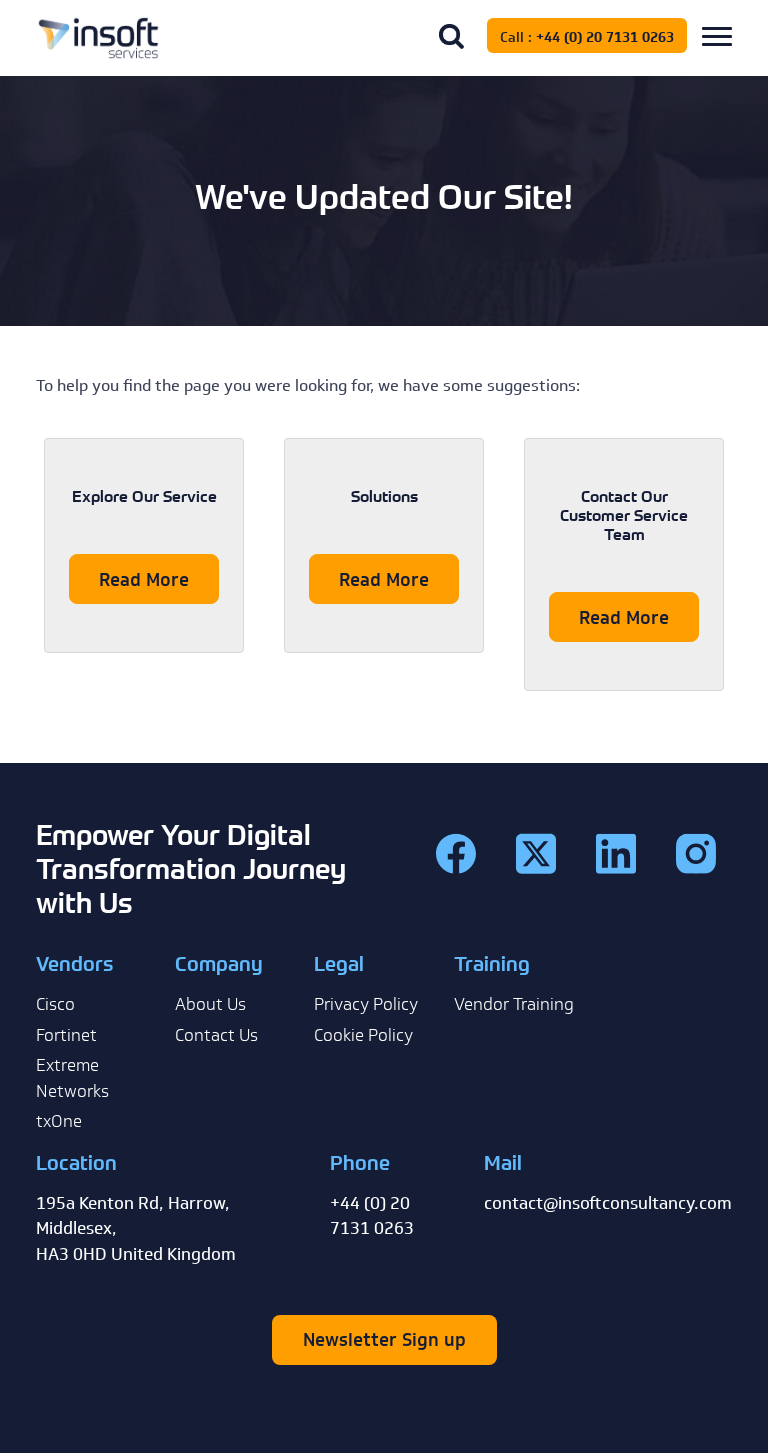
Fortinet (66, 1035)
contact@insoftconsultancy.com (608, 1203)
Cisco (55, 1004)
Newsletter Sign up (384, 1340)
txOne (59, 1121)
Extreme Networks (72, 1078)
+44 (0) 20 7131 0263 (605, 37)
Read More (144, 580)
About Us (210, 1004)
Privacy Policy (366, 1004)
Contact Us (216, 1035)
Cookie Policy (363, 1035)
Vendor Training (514, 1004)
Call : (587, 37)
